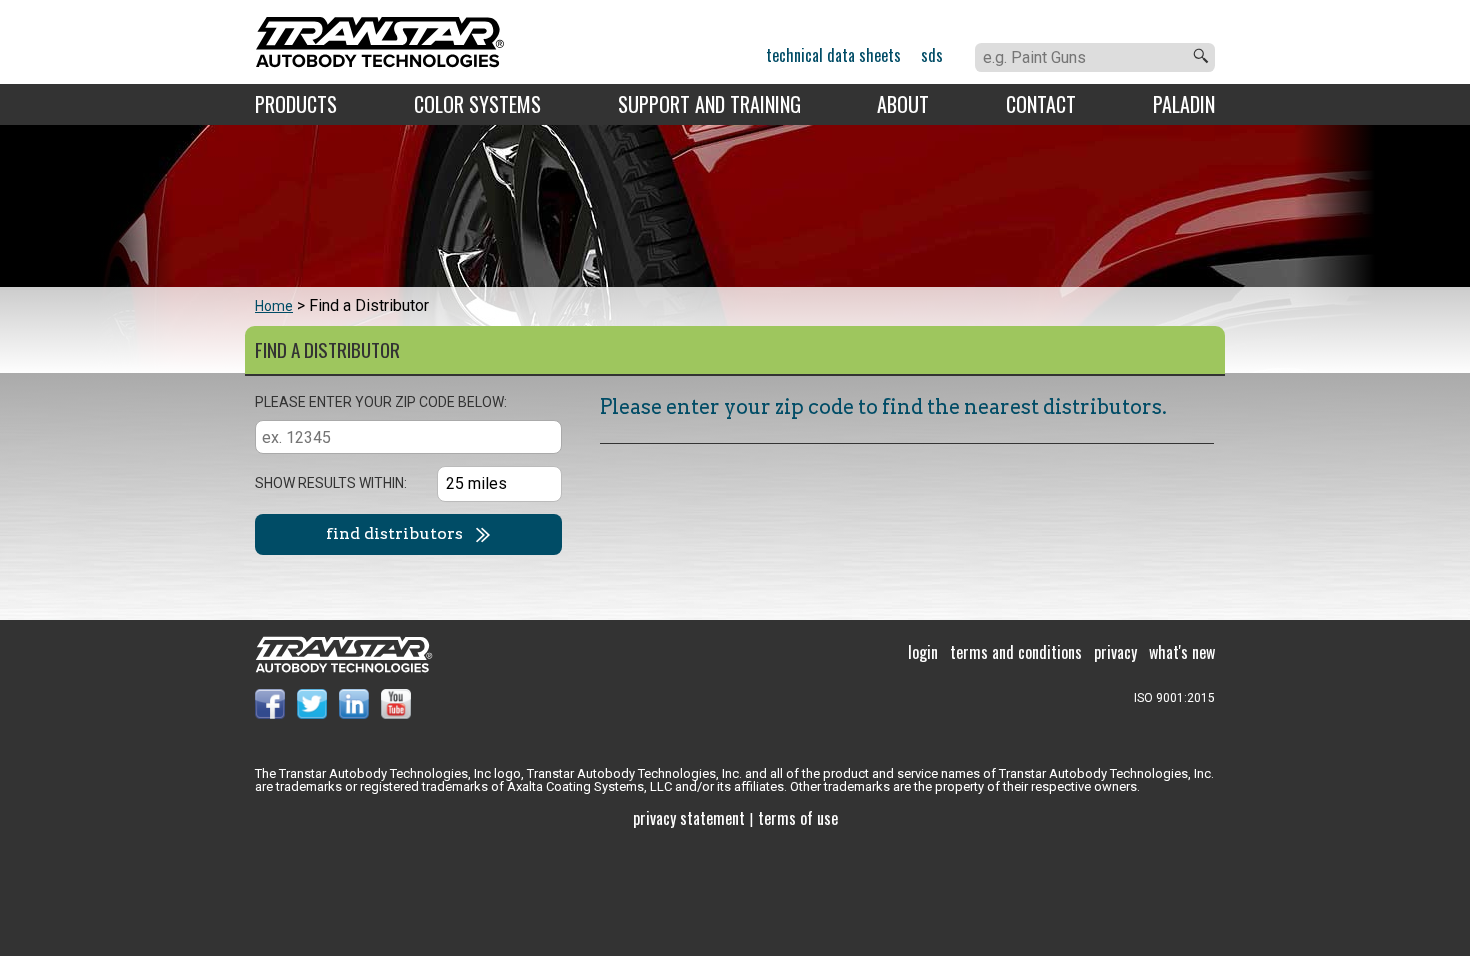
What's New (1182, 652)
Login (923, 652)
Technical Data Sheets (833, 55)
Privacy (1115, 652)
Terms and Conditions (1016, 652)
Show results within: (331, 483)
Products (296, 104)
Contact (1041, 104)
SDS (932, 55)
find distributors (394, 533)
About (903, 104)
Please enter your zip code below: (381, 402)
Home (274, 306)
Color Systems (477, 104)
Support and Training (709, 104)
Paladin (1184, 104)
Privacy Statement (689, 818)
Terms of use (798, 818)
